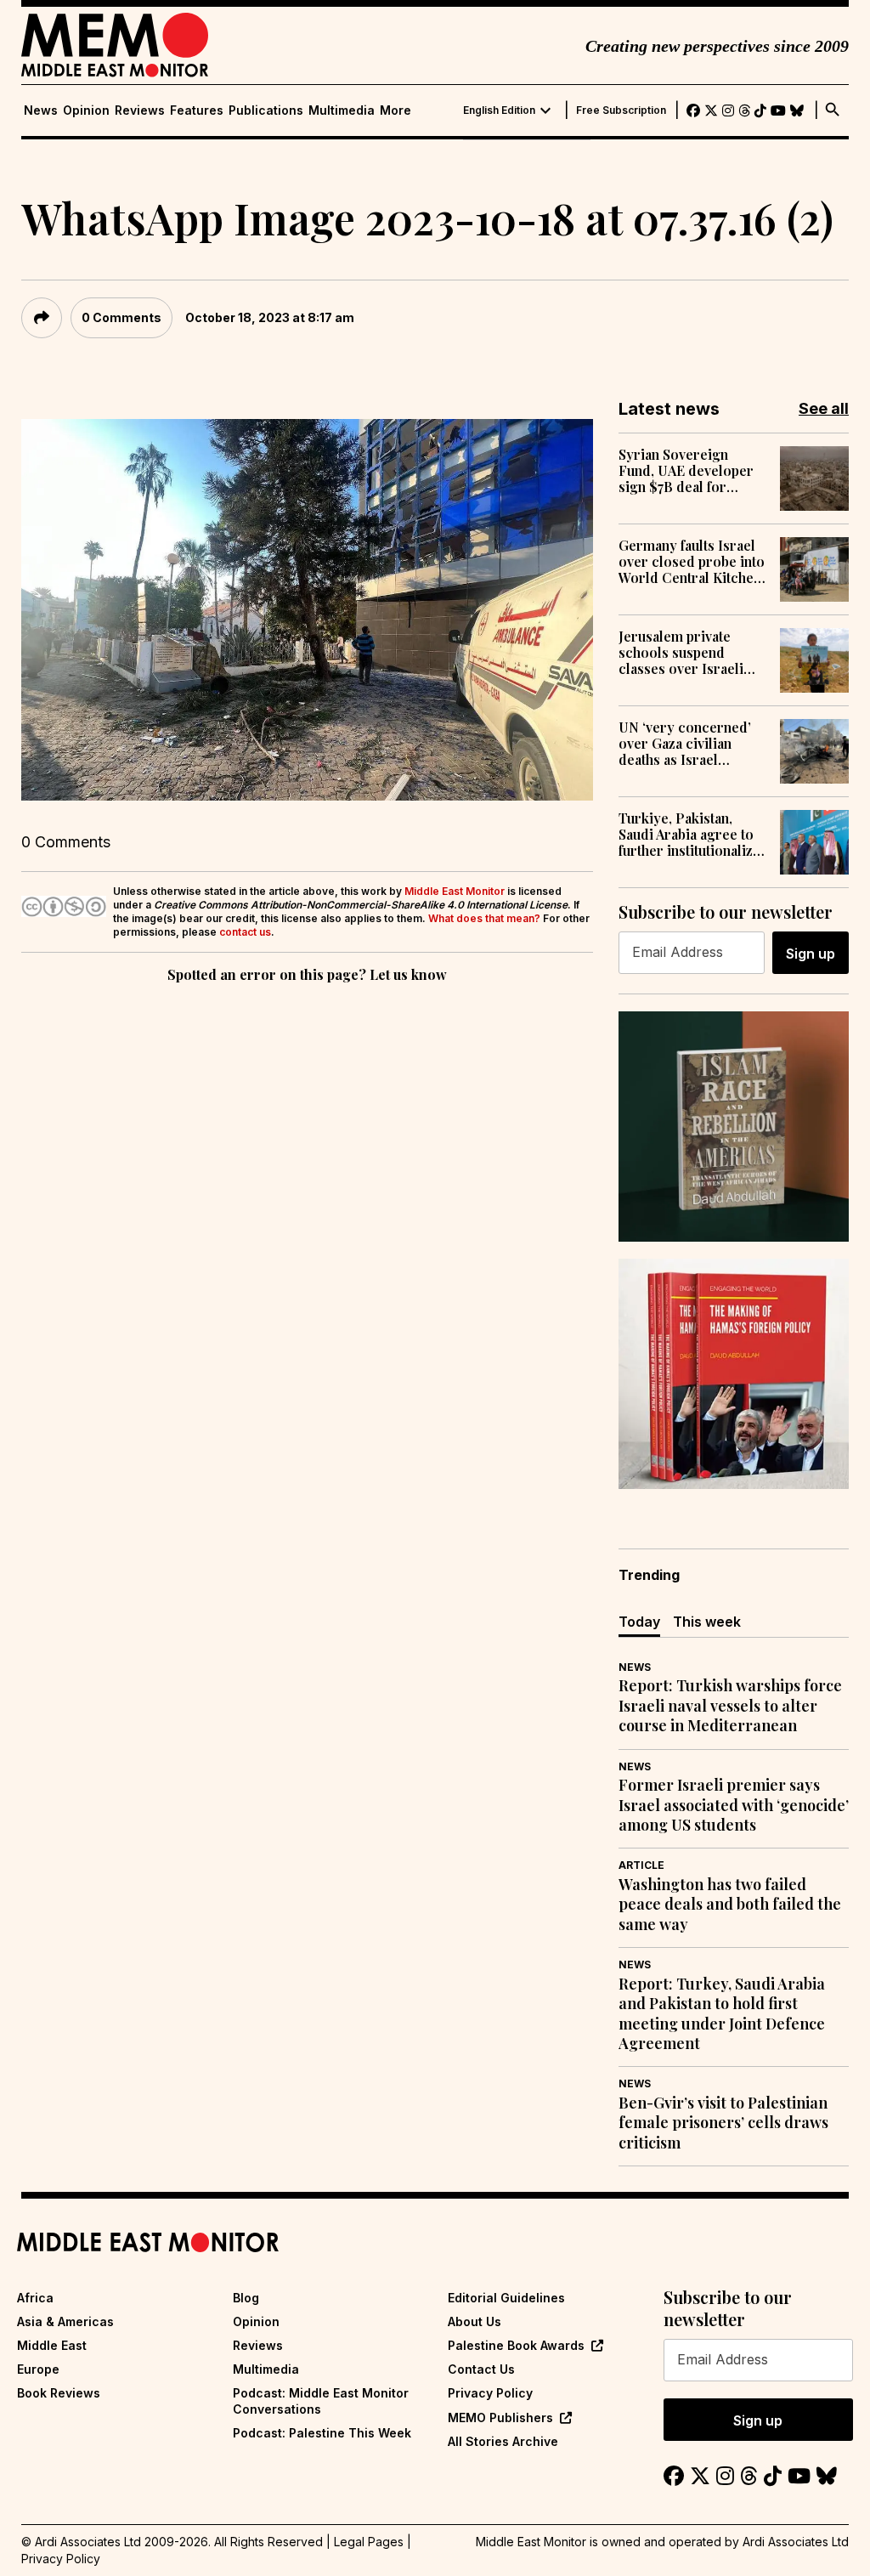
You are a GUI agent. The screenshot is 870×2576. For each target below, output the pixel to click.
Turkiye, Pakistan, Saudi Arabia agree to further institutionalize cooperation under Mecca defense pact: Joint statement (689, 835)
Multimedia (342, 110)
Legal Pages (369, 2542)
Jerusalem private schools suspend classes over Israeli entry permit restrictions (681, 653)
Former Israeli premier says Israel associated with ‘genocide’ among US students (734, 1805)
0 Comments (121, 317)
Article (641, 1865)
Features (197, 110)
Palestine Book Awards (516, 2345)
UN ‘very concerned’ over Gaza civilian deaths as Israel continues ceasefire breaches (685, 744)
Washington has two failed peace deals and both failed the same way (730, 1905)
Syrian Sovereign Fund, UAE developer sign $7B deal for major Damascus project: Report (686, 471)
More (395, 110)
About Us (475, 2321)
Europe (38, 2369)
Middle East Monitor (455, 891)
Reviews (140, 110)
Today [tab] (639, 1622)
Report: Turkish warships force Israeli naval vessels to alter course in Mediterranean (730, 1706)
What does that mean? (484, 918)
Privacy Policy (490, 2393)
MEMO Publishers (500, 2417)
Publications (266, 110)
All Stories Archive (503, 2441)
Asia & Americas (65, 2321)
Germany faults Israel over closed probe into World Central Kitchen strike (692, 562)
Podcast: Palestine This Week (322, 2433)
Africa (35, 2298)
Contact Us (481, 2369)
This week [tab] (707, 1622)
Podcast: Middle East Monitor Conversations (321, 2400)
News (41, 110)
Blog (246, 2298)
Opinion (86, 110)
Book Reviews (59, 2393)
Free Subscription (621, 110)
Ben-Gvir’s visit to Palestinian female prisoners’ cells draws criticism (723, 2123)
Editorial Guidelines (506, 2298)
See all (824, 408)
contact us (245, 932)
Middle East (52, 2345)
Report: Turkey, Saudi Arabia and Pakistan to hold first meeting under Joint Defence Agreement (722, 2014)
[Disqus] (307, 1220)
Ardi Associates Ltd (796, 2542)
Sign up (811, 954)
